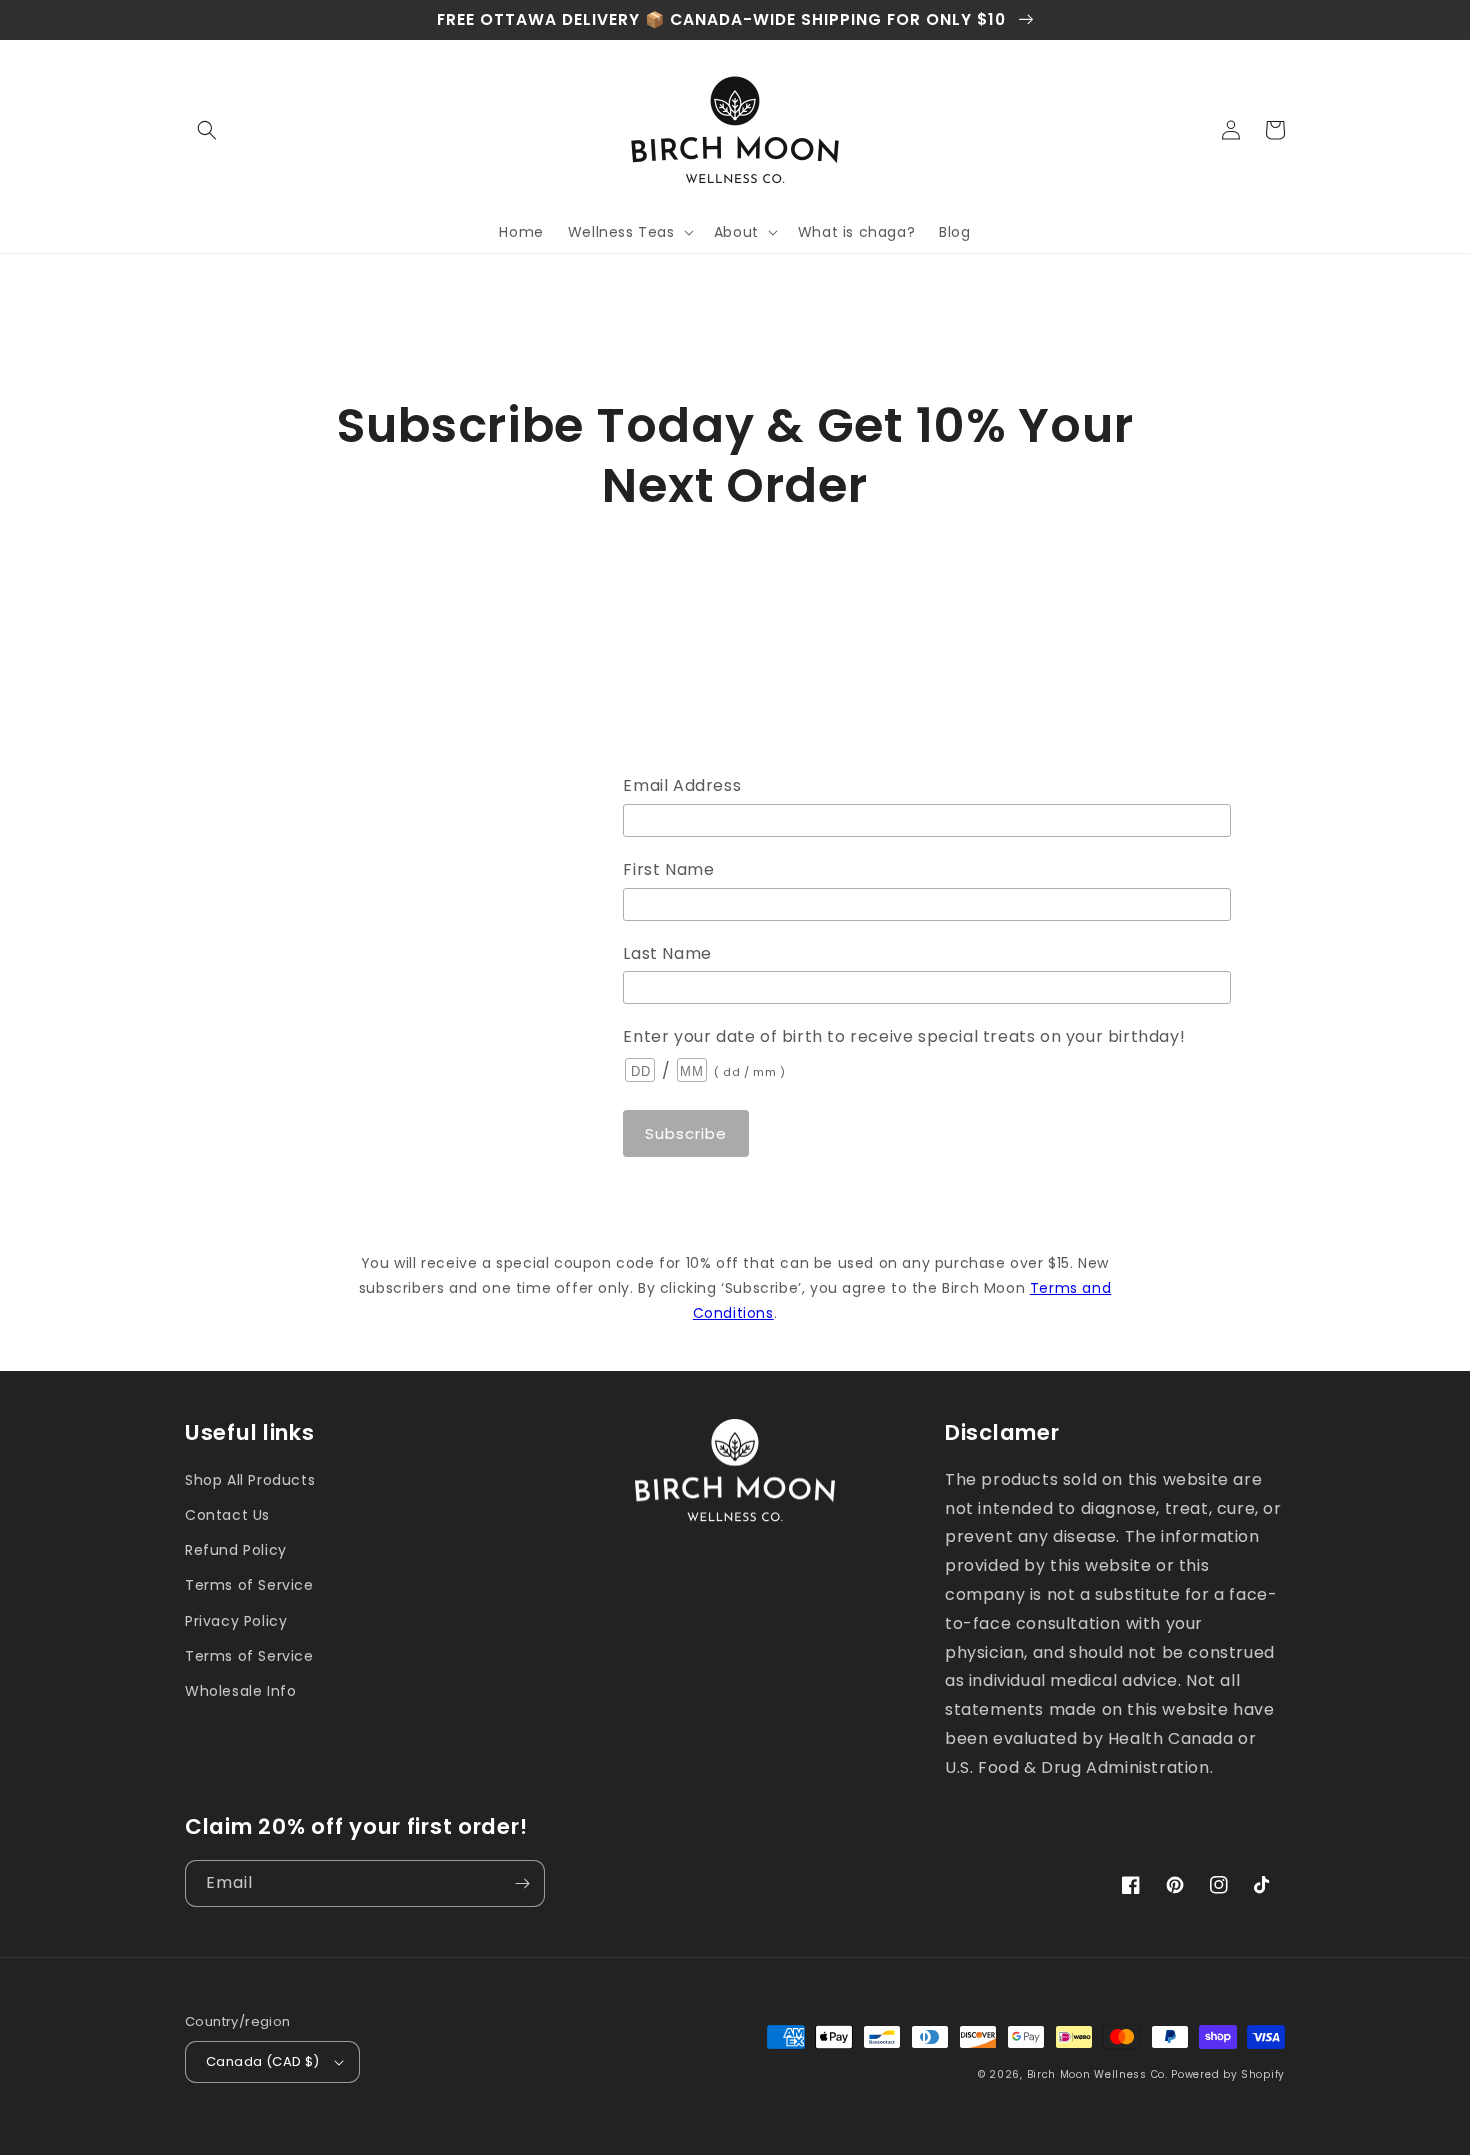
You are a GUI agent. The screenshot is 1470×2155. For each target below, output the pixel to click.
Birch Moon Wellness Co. (1097, 2074)
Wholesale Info (240, 1691)
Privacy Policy (236, 1621)
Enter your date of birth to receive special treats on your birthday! (904, 1036)
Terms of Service (249, 1585)
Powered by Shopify (1228, 2074)
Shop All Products (250, 1480)
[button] (207, 130)
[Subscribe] (522, 1883)
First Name (668, 869)
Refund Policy (236, 1550)
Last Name (667, 953)
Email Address (682, 785)
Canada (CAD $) (263, 2061)
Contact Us (227, 1515)
